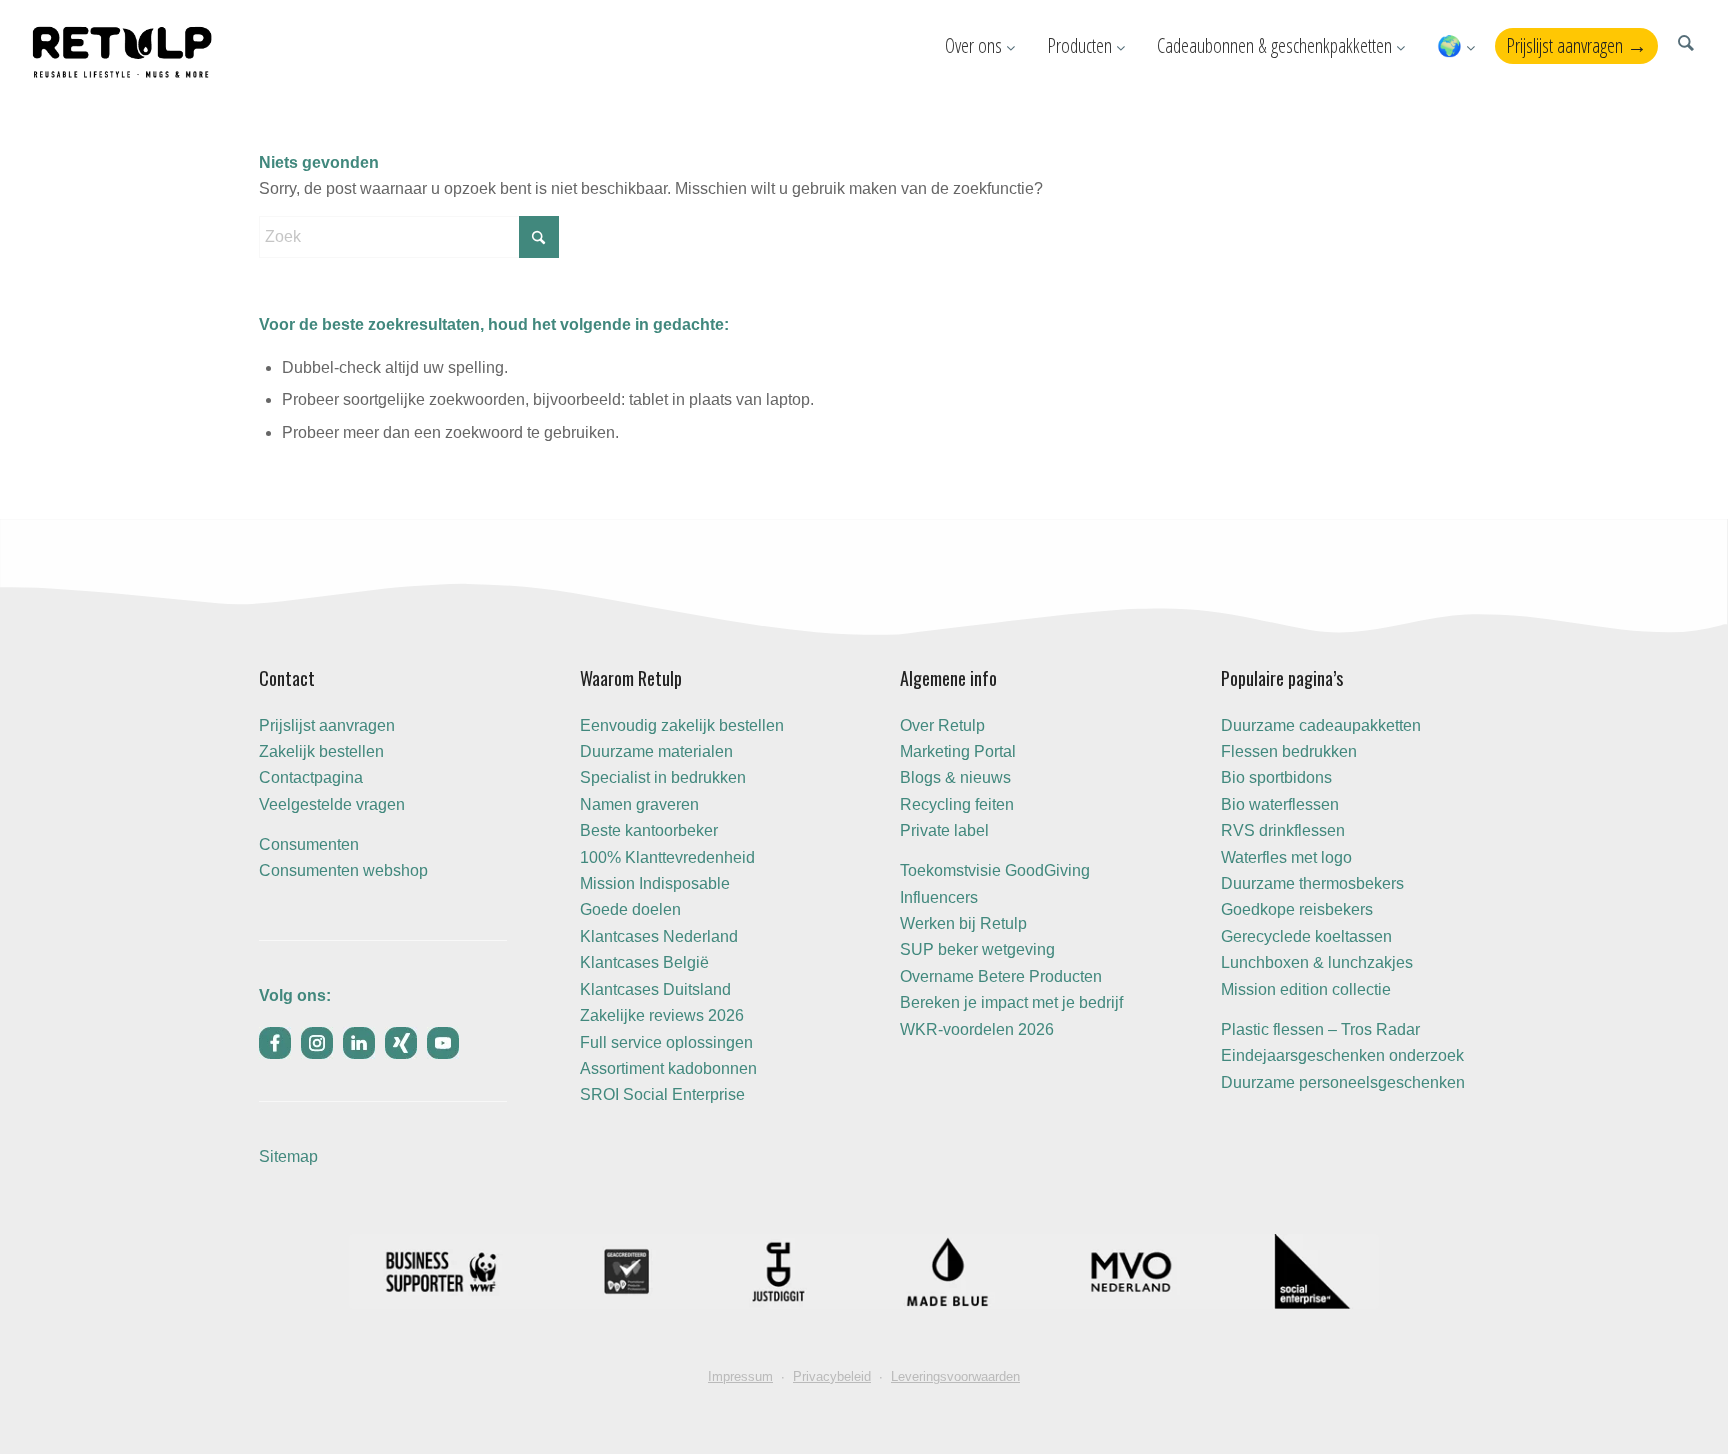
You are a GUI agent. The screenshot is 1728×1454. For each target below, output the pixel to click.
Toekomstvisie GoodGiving (995, 870)
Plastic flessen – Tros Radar (1320, 1029)
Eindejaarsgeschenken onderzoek (1342, 1055)
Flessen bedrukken (1289, 751)
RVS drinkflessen (1283, 830)
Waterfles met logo (1286, 857)
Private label (944, 830)
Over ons (975, 45)
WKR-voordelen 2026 (977, 1029)
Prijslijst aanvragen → (1576, 45)
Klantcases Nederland (659, 936)
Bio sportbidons (1276, 777)
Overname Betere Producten (1001, 976)
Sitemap (288, 1156)
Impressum (740, 1376)
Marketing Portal (958, 751)
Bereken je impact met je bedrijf (1011, 1002)
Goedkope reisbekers (1297, 909)
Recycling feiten (957, 804)
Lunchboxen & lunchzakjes (1317, 962)
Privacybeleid (832, 1376)
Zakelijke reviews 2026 (662, 1015)
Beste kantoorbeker (649, 830)
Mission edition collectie (1306, 989)
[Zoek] (1686, 45)
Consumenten (309, 844)
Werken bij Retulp (963, 923)
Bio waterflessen (1280, 804)
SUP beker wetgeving (977, 949)
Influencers (939, 897)
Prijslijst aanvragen (327, 725)
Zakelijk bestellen (321, 751)
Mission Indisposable (655, 883)
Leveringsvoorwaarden (955, 1376)
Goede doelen (630, 909)
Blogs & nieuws (955, 777)
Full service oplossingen (666, 1042)
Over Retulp (942, 725)
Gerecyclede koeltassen (1306, 936)
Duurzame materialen (656, 751)
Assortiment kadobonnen (668, 1068)
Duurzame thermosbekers (1312, 883)
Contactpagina (311, 777)
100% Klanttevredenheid (667, 857)
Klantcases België (644, 962)
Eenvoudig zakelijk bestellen (682, 725)
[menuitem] (1686, 45)
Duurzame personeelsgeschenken (1343, 1082)
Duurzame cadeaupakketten (1321, 725)
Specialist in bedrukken (663, 777)
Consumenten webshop (343, 870)
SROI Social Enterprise (662, 1094)
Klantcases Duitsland (655, 989)
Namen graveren (639, 804)
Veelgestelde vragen (332, 804)
